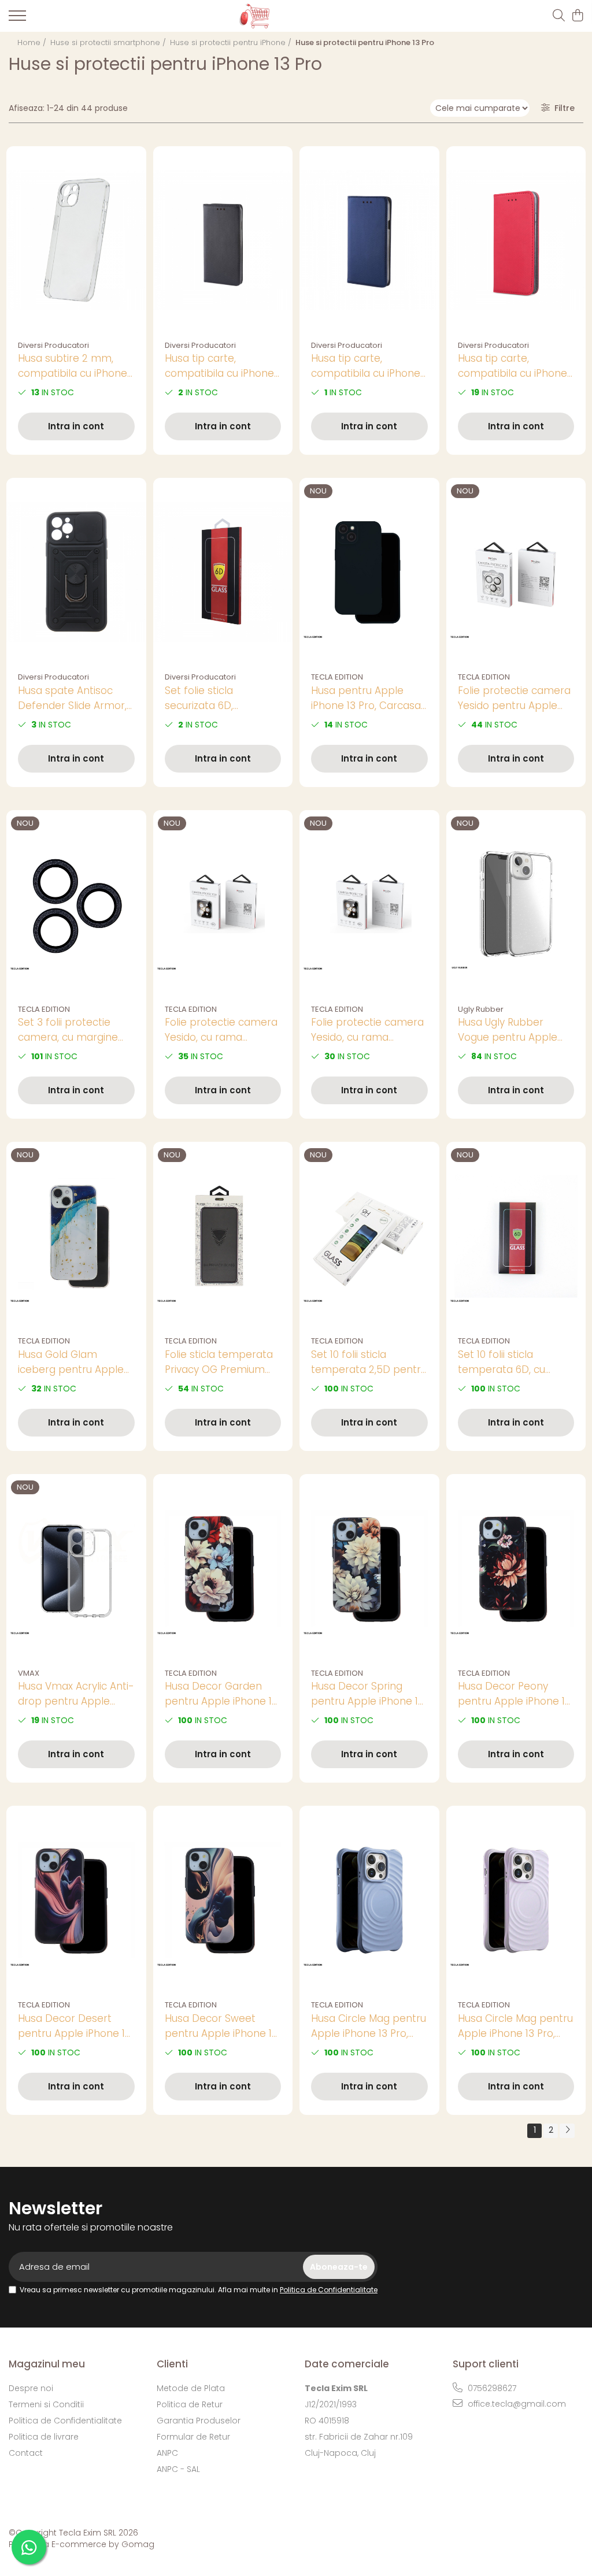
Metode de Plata (191, 2388)
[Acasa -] (287, 16)
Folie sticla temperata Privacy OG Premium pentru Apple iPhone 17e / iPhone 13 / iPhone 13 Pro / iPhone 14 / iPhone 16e (221, 1362)
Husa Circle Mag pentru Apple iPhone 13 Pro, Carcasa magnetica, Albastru (369, 2026)
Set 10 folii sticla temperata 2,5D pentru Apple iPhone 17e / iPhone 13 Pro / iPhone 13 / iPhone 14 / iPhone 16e (369, 1362)
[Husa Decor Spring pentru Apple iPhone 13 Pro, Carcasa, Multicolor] (369, 1568)
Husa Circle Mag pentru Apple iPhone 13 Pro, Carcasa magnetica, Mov (515, 2026)
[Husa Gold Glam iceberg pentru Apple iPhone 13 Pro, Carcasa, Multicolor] (76, 1236)
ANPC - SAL (178, 2469)
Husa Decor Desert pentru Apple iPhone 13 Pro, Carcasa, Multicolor (75, 2026)
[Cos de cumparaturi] (577, 16)
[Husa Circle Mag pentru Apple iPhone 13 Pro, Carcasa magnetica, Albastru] (369, 1900)
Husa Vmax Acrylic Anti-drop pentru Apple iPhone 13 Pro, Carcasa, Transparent (76, 1694)
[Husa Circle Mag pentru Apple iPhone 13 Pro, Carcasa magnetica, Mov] (516, 1900)
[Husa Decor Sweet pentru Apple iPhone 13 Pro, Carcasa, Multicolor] (223, 1900)
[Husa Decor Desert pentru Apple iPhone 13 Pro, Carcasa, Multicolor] (76, 1900)
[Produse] (17, 19)
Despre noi (31, 2388)
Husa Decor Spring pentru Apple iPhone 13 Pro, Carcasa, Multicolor (368, 1694)
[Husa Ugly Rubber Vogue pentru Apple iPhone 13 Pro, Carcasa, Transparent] (516, 904)
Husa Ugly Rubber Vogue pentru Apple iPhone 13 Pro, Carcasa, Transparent (514, 1030)
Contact (26, 2453)
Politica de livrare (44, 2437)
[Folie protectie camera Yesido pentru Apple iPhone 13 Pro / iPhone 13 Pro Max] (516, 572)
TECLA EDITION (337, 677)
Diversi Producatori (53, 345)
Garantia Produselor (199, 2421)
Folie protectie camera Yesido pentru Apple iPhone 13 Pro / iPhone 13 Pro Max (514, 698)
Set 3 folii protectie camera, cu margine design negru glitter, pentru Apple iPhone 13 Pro (74, 1030)
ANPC (167, 2453)
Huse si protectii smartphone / (109, 42)
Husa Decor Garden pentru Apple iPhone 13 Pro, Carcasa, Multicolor (222, 1694)
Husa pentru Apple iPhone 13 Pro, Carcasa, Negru (367, 698)
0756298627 (491, 2388)
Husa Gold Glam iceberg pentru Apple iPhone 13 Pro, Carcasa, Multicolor (74, 1362)
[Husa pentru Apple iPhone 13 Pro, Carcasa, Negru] (369, 572)
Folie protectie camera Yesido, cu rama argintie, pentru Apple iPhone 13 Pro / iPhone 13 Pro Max (221, 1030)
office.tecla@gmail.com (516, 2404)
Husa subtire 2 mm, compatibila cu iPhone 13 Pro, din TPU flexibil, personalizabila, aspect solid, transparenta (75, 366)
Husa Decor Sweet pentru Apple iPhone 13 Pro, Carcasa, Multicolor (222, 2026)
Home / (33, 42)
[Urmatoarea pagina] (567, 2131)
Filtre (562, 108)
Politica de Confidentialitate (329, 2290)
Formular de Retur (193, 2437)
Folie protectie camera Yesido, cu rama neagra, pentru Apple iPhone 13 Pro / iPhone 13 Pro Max (367, 1030)
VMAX (29, 1673)
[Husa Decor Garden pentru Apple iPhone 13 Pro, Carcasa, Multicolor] (223, 1568)
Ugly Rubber (481, 1009)
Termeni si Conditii (46, 2404)
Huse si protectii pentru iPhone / (232, 42)
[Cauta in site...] (559, 16)
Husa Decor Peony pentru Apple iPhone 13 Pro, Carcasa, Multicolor (515, 1694)
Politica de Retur (190, 2404)
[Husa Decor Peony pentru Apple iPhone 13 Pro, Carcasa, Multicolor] (516, 1568)
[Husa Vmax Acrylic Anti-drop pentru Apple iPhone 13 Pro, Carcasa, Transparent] (76, 1568)
